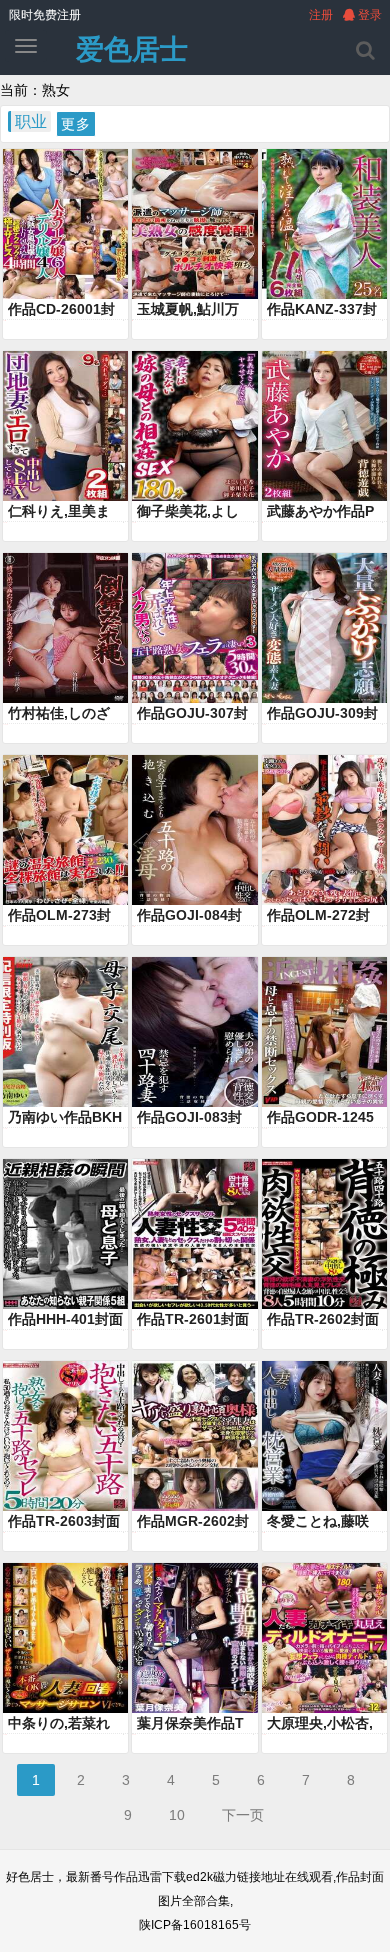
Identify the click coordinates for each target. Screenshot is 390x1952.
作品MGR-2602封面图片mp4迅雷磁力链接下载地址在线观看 (193, 1522)
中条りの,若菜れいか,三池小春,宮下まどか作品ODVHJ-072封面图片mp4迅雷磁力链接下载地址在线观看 (65, 1724)
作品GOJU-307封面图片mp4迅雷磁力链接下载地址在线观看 (193, 714)
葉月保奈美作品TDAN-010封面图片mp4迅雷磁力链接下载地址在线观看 (194, 1724)
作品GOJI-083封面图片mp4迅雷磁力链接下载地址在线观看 (193, 1118)
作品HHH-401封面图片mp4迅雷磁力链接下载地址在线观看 (65, 1320)
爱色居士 (132, 49)
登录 (368, 15)
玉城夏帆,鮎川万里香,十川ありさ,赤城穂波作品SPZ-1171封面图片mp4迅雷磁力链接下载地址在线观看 (193, 310)
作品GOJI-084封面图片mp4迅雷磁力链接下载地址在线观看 (193, 916)
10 (177, 1815)
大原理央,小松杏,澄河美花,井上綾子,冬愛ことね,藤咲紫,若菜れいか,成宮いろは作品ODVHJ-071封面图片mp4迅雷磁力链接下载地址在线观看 (323, 1724)
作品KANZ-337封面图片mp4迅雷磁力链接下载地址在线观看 (323, 310)
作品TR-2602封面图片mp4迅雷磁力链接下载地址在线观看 (323, 1320)
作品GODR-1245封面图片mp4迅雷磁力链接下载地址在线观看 (323, 1118)
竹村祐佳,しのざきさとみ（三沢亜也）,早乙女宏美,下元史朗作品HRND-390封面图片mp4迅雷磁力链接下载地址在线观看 (65, 714)
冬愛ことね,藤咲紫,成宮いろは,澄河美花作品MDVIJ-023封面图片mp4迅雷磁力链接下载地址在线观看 (324, 1522)
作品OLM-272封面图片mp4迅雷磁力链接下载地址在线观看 (323, 916)
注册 (321, 15)
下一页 (243, 1815)
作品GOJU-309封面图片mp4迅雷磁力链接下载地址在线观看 (323, 714)
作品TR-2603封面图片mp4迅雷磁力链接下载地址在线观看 (64, 1522)
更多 (76, 124)
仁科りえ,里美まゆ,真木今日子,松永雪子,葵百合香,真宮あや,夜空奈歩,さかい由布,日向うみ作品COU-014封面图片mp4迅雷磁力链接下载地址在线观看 (65, 512)
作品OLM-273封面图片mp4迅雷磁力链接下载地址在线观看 (64, 916)
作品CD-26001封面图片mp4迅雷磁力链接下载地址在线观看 (64, 310)
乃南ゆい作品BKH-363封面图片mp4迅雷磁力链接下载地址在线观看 (65, 1118)
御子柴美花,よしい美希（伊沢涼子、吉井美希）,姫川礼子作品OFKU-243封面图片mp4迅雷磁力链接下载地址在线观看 (194, 512)
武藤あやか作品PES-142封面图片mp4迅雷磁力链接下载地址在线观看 (324, 512)
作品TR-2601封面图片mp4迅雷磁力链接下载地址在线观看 (193, 1320)
